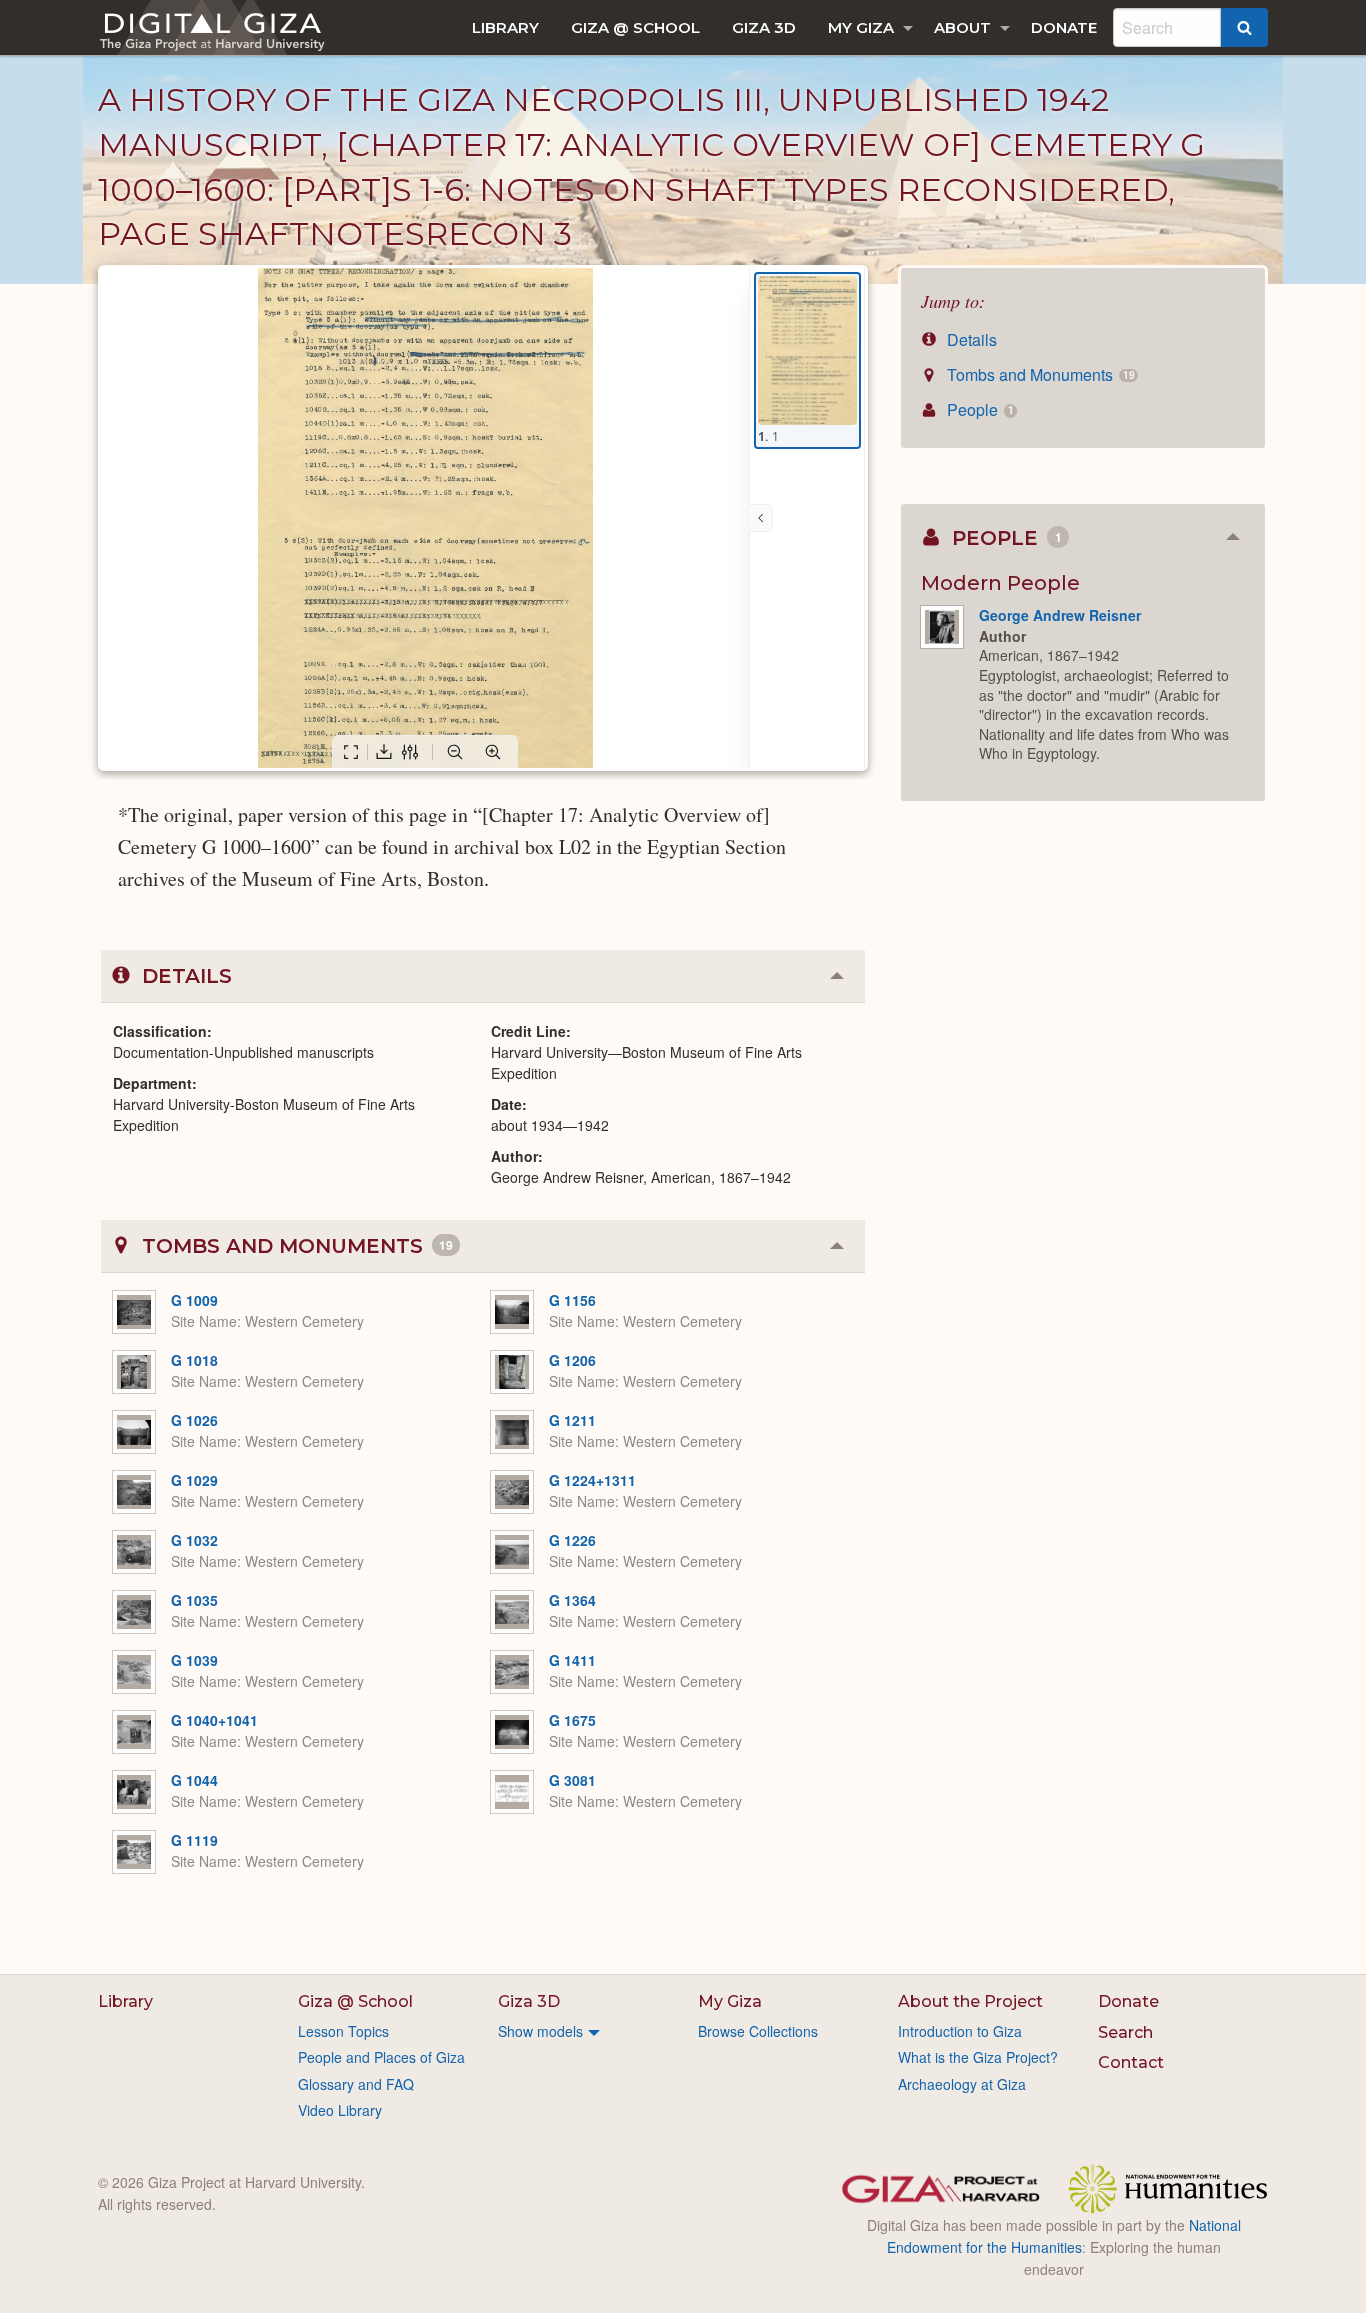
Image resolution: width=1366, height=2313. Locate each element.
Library (505, 27)
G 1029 (194, 1480)
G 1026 (194, 1420)
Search (1125, 2032)
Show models (540, 2031)
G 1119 (194, 1840)
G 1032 (194, 1540)
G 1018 (194, 1360)
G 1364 (572, 1600)
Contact (1131, 2062)
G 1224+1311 (592, 1480)
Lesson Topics (343, 2031)
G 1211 (572, 1420)
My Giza (861, 27)
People (978, 409)
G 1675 (572, 1720)
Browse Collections (758, 2031)
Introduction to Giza (960, 2031)
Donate (1064, 27)
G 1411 (572, 1660)
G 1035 (194, 1600)
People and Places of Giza (381, 2057)
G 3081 (572, 1780)
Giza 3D (764, 27)
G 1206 (572, 1360)
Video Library (340, 2110)
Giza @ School (635, 27)
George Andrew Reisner (1060, 615)
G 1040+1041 (214, 1720)
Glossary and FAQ (356, 2084)
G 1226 (572, 1540)
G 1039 (194, 1660)
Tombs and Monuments (1038, 374)
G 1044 (194, 1780)
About (962, 27)
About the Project (970, 2001)
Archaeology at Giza (962, 2084)
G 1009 (194, 1300)
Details (970, 339)
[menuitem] (505, 27)
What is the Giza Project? (978, 2057)
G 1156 (572, 1300)
